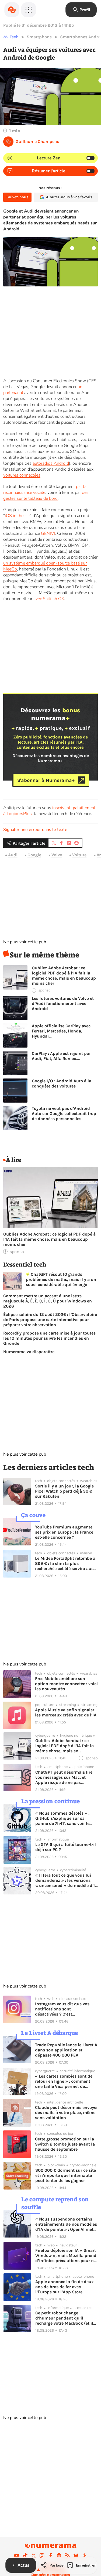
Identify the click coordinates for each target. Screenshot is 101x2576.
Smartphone (39, 37)
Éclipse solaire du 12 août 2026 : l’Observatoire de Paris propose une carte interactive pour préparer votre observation (50, 1320)
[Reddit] (59, 2556)
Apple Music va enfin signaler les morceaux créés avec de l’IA (66, 1712)
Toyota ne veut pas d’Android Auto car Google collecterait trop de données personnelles (64, 1113)
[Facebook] (51, 2556)
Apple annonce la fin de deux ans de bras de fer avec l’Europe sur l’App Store (65, 2287)
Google (34, 855)
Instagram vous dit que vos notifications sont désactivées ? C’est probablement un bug (62, 2009)
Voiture (79, 855)
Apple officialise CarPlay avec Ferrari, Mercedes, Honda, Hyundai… (61, 1031)
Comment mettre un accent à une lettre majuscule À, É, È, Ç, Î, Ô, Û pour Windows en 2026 (48, 1301)
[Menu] (29, 10)
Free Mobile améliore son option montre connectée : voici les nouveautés (66, 1684)
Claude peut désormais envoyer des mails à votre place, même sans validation (66, 2113)
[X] (34, 2556)
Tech (14, 37)
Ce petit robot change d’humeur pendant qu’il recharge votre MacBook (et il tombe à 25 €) (64, 2318)
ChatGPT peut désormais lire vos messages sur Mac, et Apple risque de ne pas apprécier (64, 1777)
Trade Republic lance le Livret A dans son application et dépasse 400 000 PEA (66, 2050)
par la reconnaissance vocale (45, 490)
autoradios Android (51, 463)
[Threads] (85, 2556)
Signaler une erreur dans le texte (35, 830)
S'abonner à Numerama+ (46, 780)
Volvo (57, 855)
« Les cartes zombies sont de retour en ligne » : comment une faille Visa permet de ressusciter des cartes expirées (65, 2081)
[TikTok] (25, 2556)
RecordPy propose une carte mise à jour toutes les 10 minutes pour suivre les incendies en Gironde (49, 1338)
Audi (13, 855)
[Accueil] (12, 10)
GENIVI (48, 533)
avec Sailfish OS (49, 599)
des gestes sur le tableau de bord (46, 495)
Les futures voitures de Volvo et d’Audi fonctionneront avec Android (63, 1003)
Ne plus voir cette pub (25, 942)
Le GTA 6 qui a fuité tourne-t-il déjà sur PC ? (66, 1847)
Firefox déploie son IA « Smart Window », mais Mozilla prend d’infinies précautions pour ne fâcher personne (66, 2255)
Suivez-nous (17, 197)
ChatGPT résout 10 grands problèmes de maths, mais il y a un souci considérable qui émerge (61, 1279)
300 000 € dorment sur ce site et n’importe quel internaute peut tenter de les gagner (66, 2175)
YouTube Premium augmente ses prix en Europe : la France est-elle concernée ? (64, 1532)
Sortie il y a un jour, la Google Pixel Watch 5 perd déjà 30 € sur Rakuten (64, 1491)
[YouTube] (17, 2556)
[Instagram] (42, 2556)
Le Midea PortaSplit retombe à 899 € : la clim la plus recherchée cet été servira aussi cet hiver (66, 1563)
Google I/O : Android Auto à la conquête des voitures (62, 1083)
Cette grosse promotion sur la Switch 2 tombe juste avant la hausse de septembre (65, 2144)
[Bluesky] (76, 2556)
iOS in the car (17, 516)
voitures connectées (22, 475)
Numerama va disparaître (29, 1352)
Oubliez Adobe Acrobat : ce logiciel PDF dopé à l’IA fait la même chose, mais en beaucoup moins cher (64, 976)
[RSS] (68, 2556)
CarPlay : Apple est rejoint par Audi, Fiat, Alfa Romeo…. (61, 1056)
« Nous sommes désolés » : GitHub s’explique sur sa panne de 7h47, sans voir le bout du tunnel (62, 1818)
